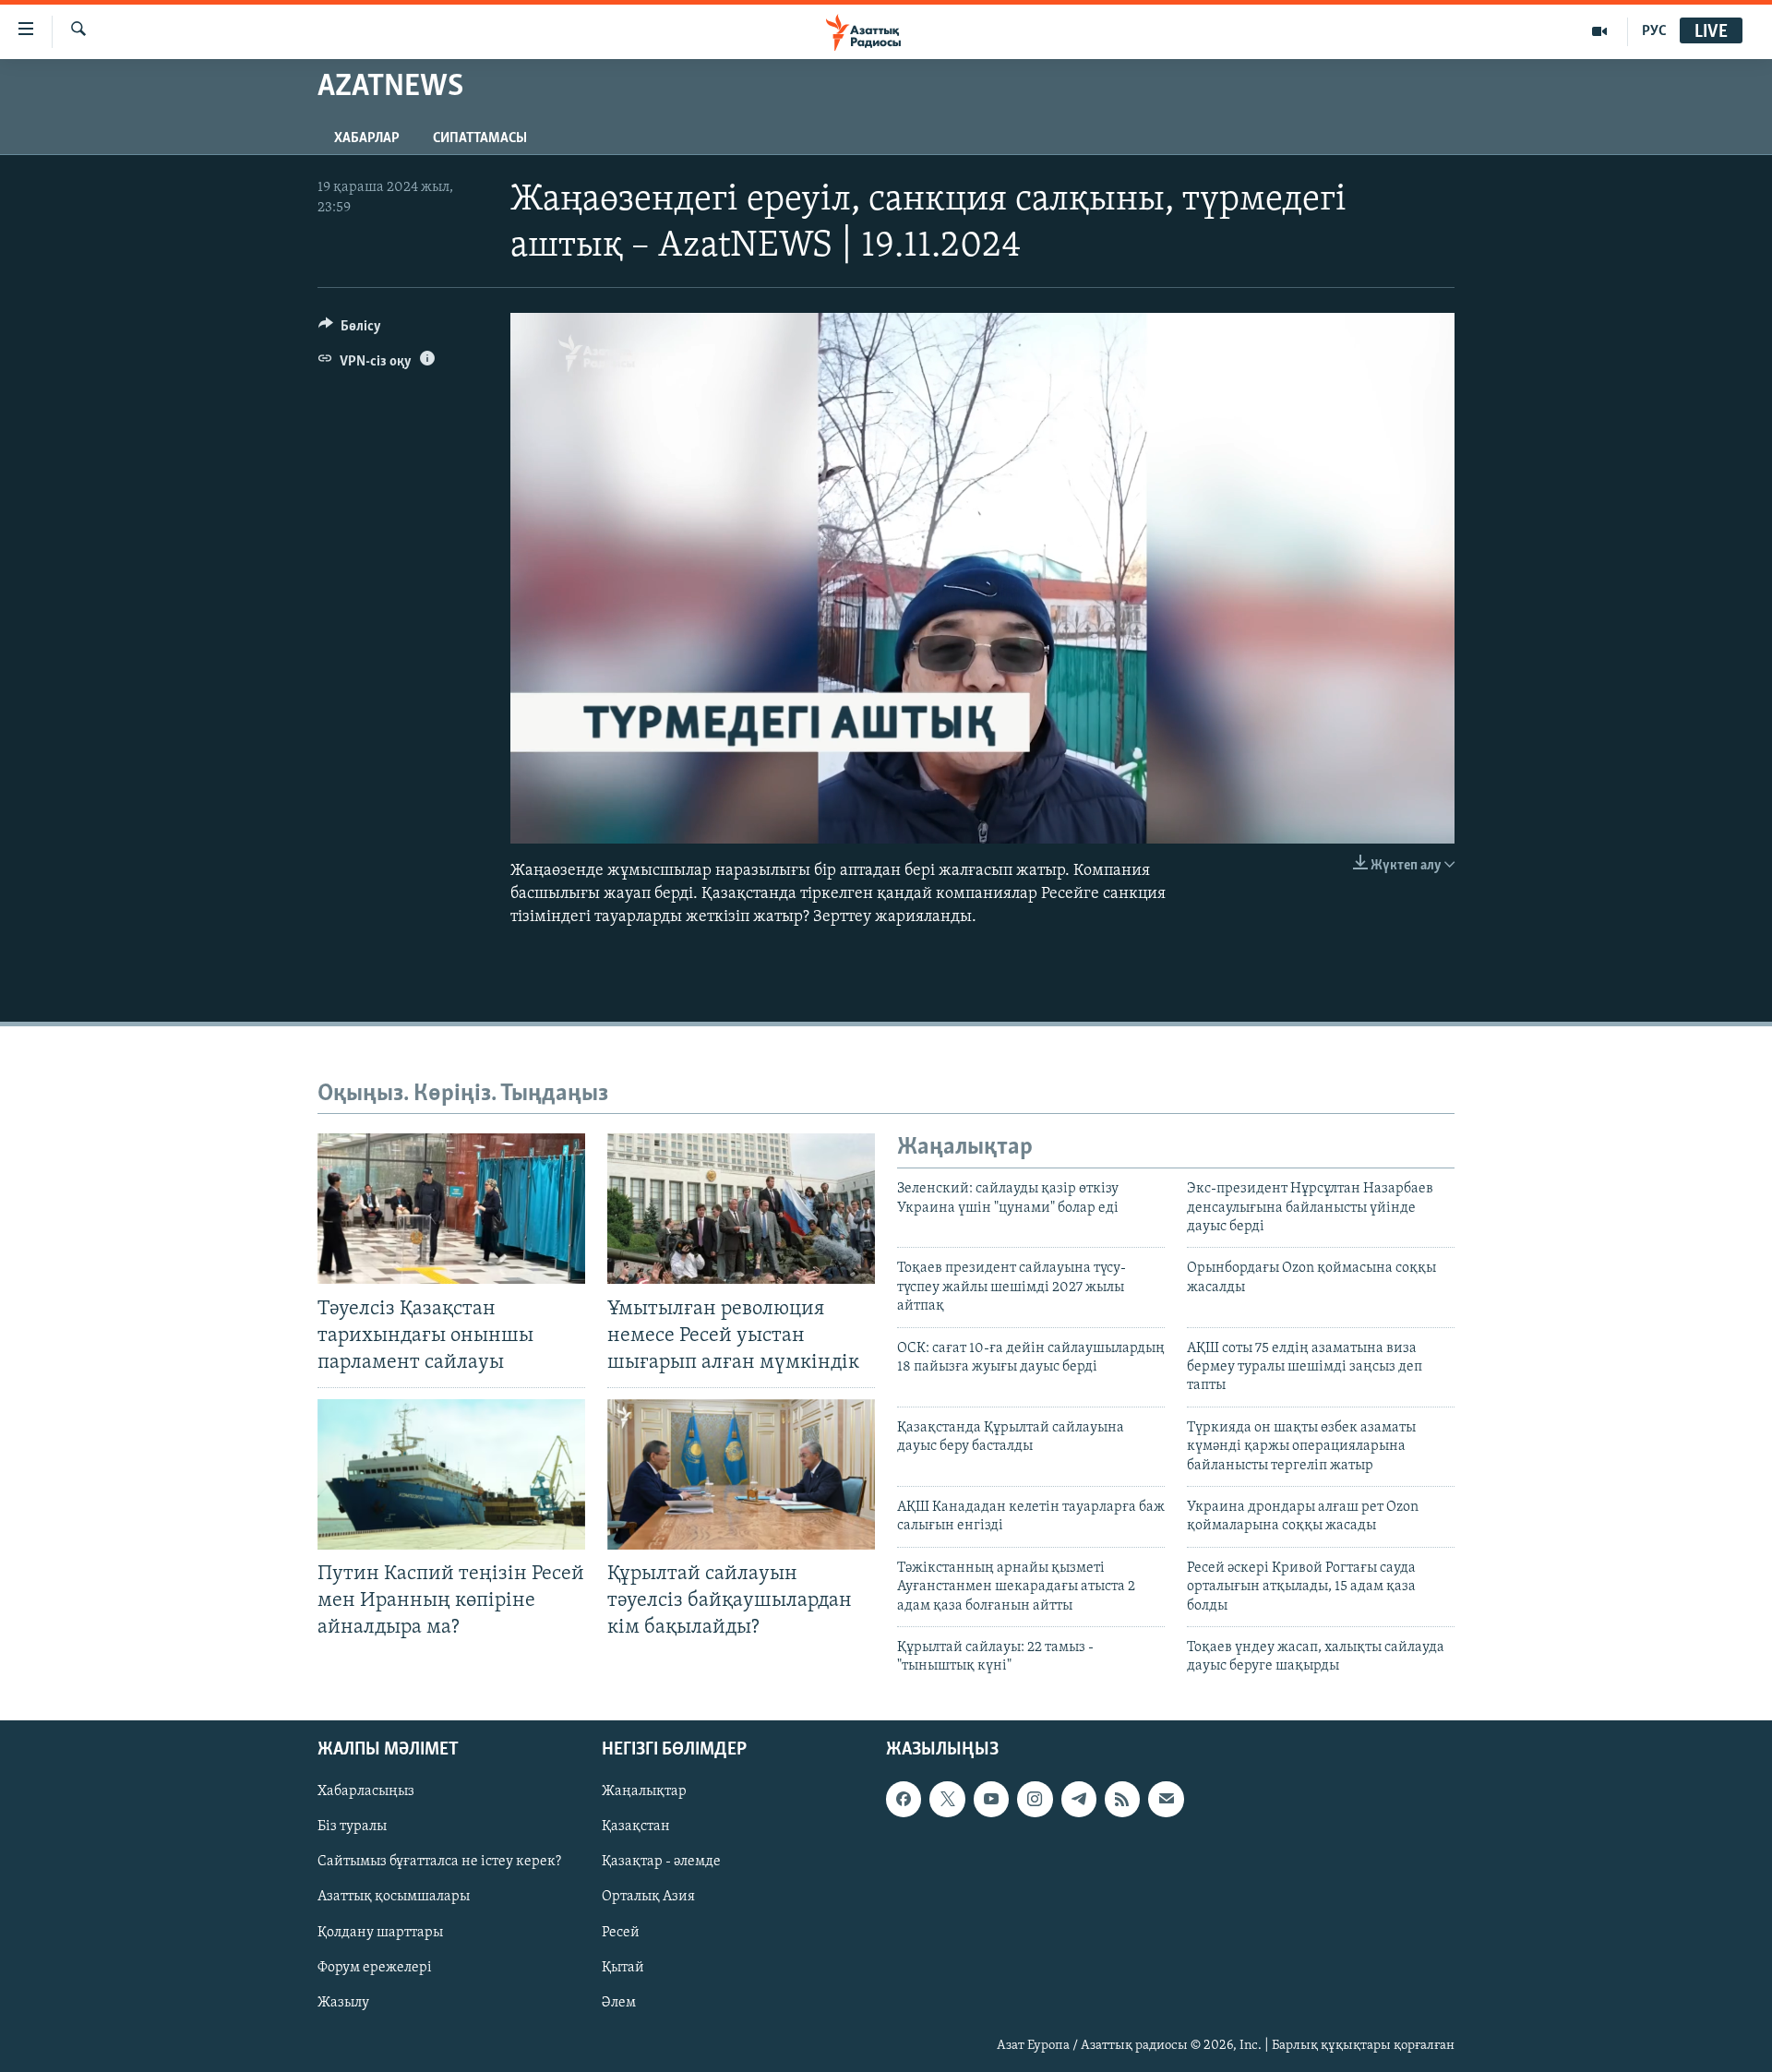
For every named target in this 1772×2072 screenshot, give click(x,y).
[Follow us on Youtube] (991, 1799)
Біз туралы (352, 1826)
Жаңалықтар (644, 1791)
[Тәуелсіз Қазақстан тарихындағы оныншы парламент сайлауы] (451, 1209)
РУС (1654, 31)
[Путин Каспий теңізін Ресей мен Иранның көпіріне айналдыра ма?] (451, 1474)
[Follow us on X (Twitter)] (947, 1799)
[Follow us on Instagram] (1035, 1799)
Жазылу (343, 2002)
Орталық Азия (648, 1897)
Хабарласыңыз (366, 1791)
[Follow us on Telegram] (1079, 1799)
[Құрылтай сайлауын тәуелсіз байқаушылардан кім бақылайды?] (741, 1474)
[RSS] (1122, 1799)
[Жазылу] (1166, 1799)
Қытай (623, 1967)
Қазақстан (636, 1826)
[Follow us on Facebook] (904, 1799)
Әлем (619, 2002)
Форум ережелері (375, 1967)
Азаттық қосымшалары (394, 1897)
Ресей (621, 1932)
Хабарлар (367, 138)
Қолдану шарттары (380, 1932)
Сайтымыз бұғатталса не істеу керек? (439, 1862)
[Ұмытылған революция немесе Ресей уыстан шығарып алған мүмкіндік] (741, 1209)
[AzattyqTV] (1600, 31)
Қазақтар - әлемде (661, 1862)
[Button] (350, 330)
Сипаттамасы (480, 138)
